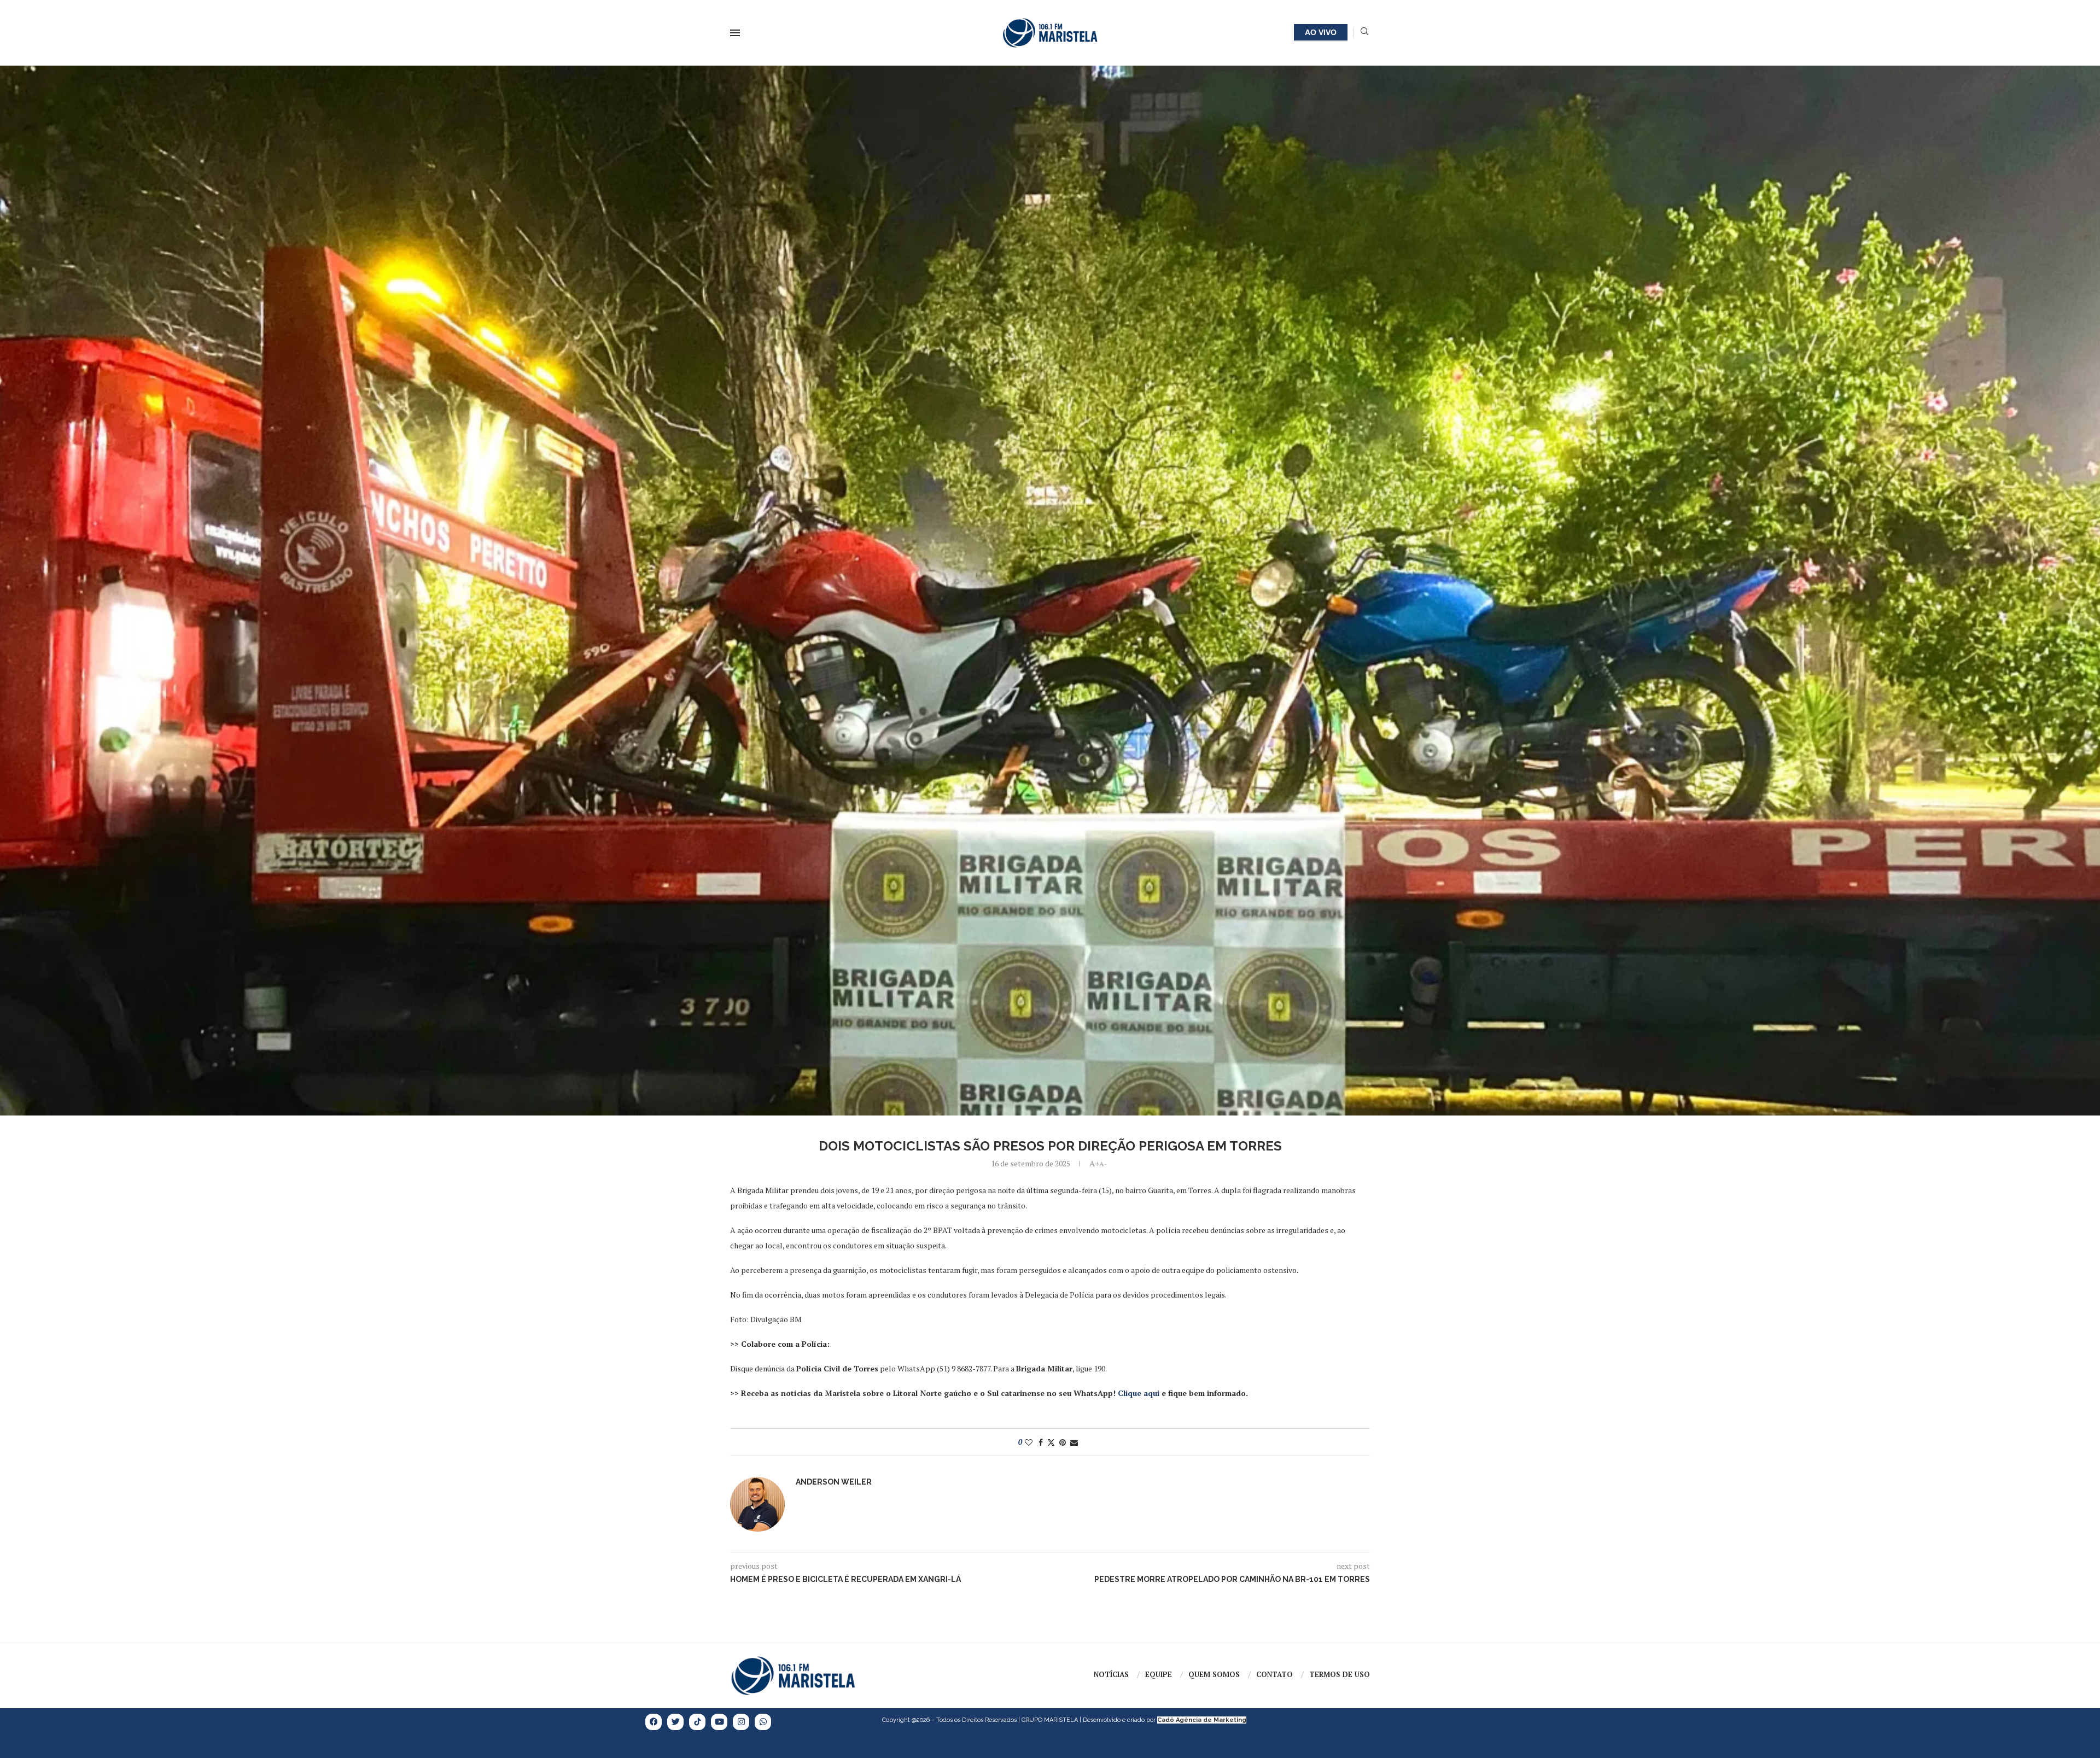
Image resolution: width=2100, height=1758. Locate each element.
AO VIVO (1321, 32)
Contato (1274, 1674)
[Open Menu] (735, 33)
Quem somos (1214, 1674)
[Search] (1364, 33)
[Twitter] (675, 1722)
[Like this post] (1029, 1442)
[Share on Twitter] (1051, 1442)
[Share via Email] (1074, 1442)
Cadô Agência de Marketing (1202, 1720)
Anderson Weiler (834, 1482)
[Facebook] (654, 1722)
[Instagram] (741, 1722)
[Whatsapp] (763, 1722)
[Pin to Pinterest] (1063, 1442)
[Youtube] (719, 1722)
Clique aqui (1139, 1393)
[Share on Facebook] (1041, 1442)
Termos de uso (1340, 1674)
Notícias (1111, 1674)
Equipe (1159, 1674)
